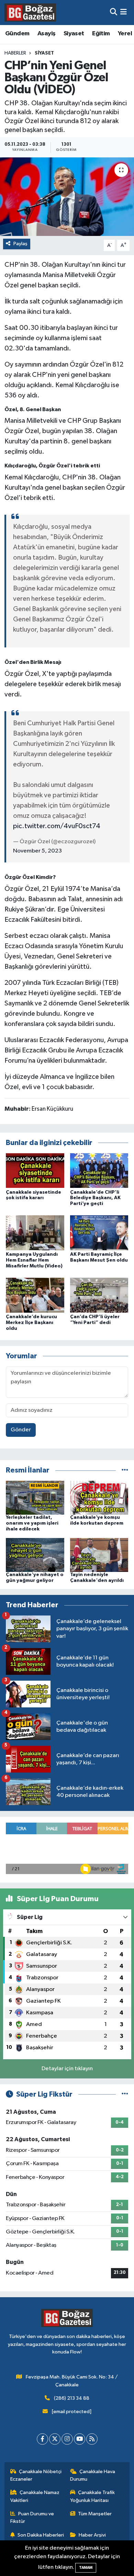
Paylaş (20, 244)
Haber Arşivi (92, 2535)
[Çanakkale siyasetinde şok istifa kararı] (35, 1170)
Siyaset (74, 34)
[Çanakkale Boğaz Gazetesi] (30, 12)
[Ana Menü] (124, 13)
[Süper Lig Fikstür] (125, 2094)
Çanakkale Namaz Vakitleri (35, 2496)
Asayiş (46, 34)
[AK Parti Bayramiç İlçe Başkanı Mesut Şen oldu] (99, 1233)
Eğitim (101, 34)
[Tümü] (125, 1470)
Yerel (125, 34)
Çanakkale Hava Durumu (93, 2475)
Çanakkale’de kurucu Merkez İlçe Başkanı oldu (31, 1323)
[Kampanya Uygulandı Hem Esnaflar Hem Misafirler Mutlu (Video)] (35, 1233)
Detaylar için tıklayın (67, 2069)
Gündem (17, 34)
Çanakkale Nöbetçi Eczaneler (36, 2475)
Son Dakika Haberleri (41, 2535)
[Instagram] (67, 2439)
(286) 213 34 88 (72, 2398)
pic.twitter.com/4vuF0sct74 (57, 826)
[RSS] (92, 2439)
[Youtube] (80, 2439)
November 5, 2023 (37, 851)
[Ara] (114, 13)
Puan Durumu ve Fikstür (32, 2518)
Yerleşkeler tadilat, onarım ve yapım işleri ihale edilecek (32, 1523)
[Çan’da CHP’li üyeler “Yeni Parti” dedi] (99, 1295)
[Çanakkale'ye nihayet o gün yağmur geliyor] (35, 1555)
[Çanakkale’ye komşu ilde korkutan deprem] (99, 1498)
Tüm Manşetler (95, 2514)
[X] (55, 2439)
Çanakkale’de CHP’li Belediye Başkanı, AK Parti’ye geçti (95, 1198)
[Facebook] (42, 2439)
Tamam (86, 2568)
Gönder (21, 1430)
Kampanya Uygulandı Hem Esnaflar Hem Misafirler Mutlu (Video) (34, 1260)
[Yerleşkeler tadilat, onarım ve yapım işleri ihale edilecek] (35, 1498)
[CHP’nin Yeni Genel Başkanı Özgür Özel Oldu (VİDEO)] (67, 197)
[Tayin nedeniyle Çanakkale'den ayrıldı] (99, 1555)
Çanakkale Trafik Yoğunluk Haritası (93, 2496)
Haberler (15, 53)
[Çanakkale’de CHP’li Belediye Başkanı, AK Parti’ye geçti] (99, 1170)
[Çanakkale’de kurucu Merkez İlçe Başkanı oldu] (35, 1295)
